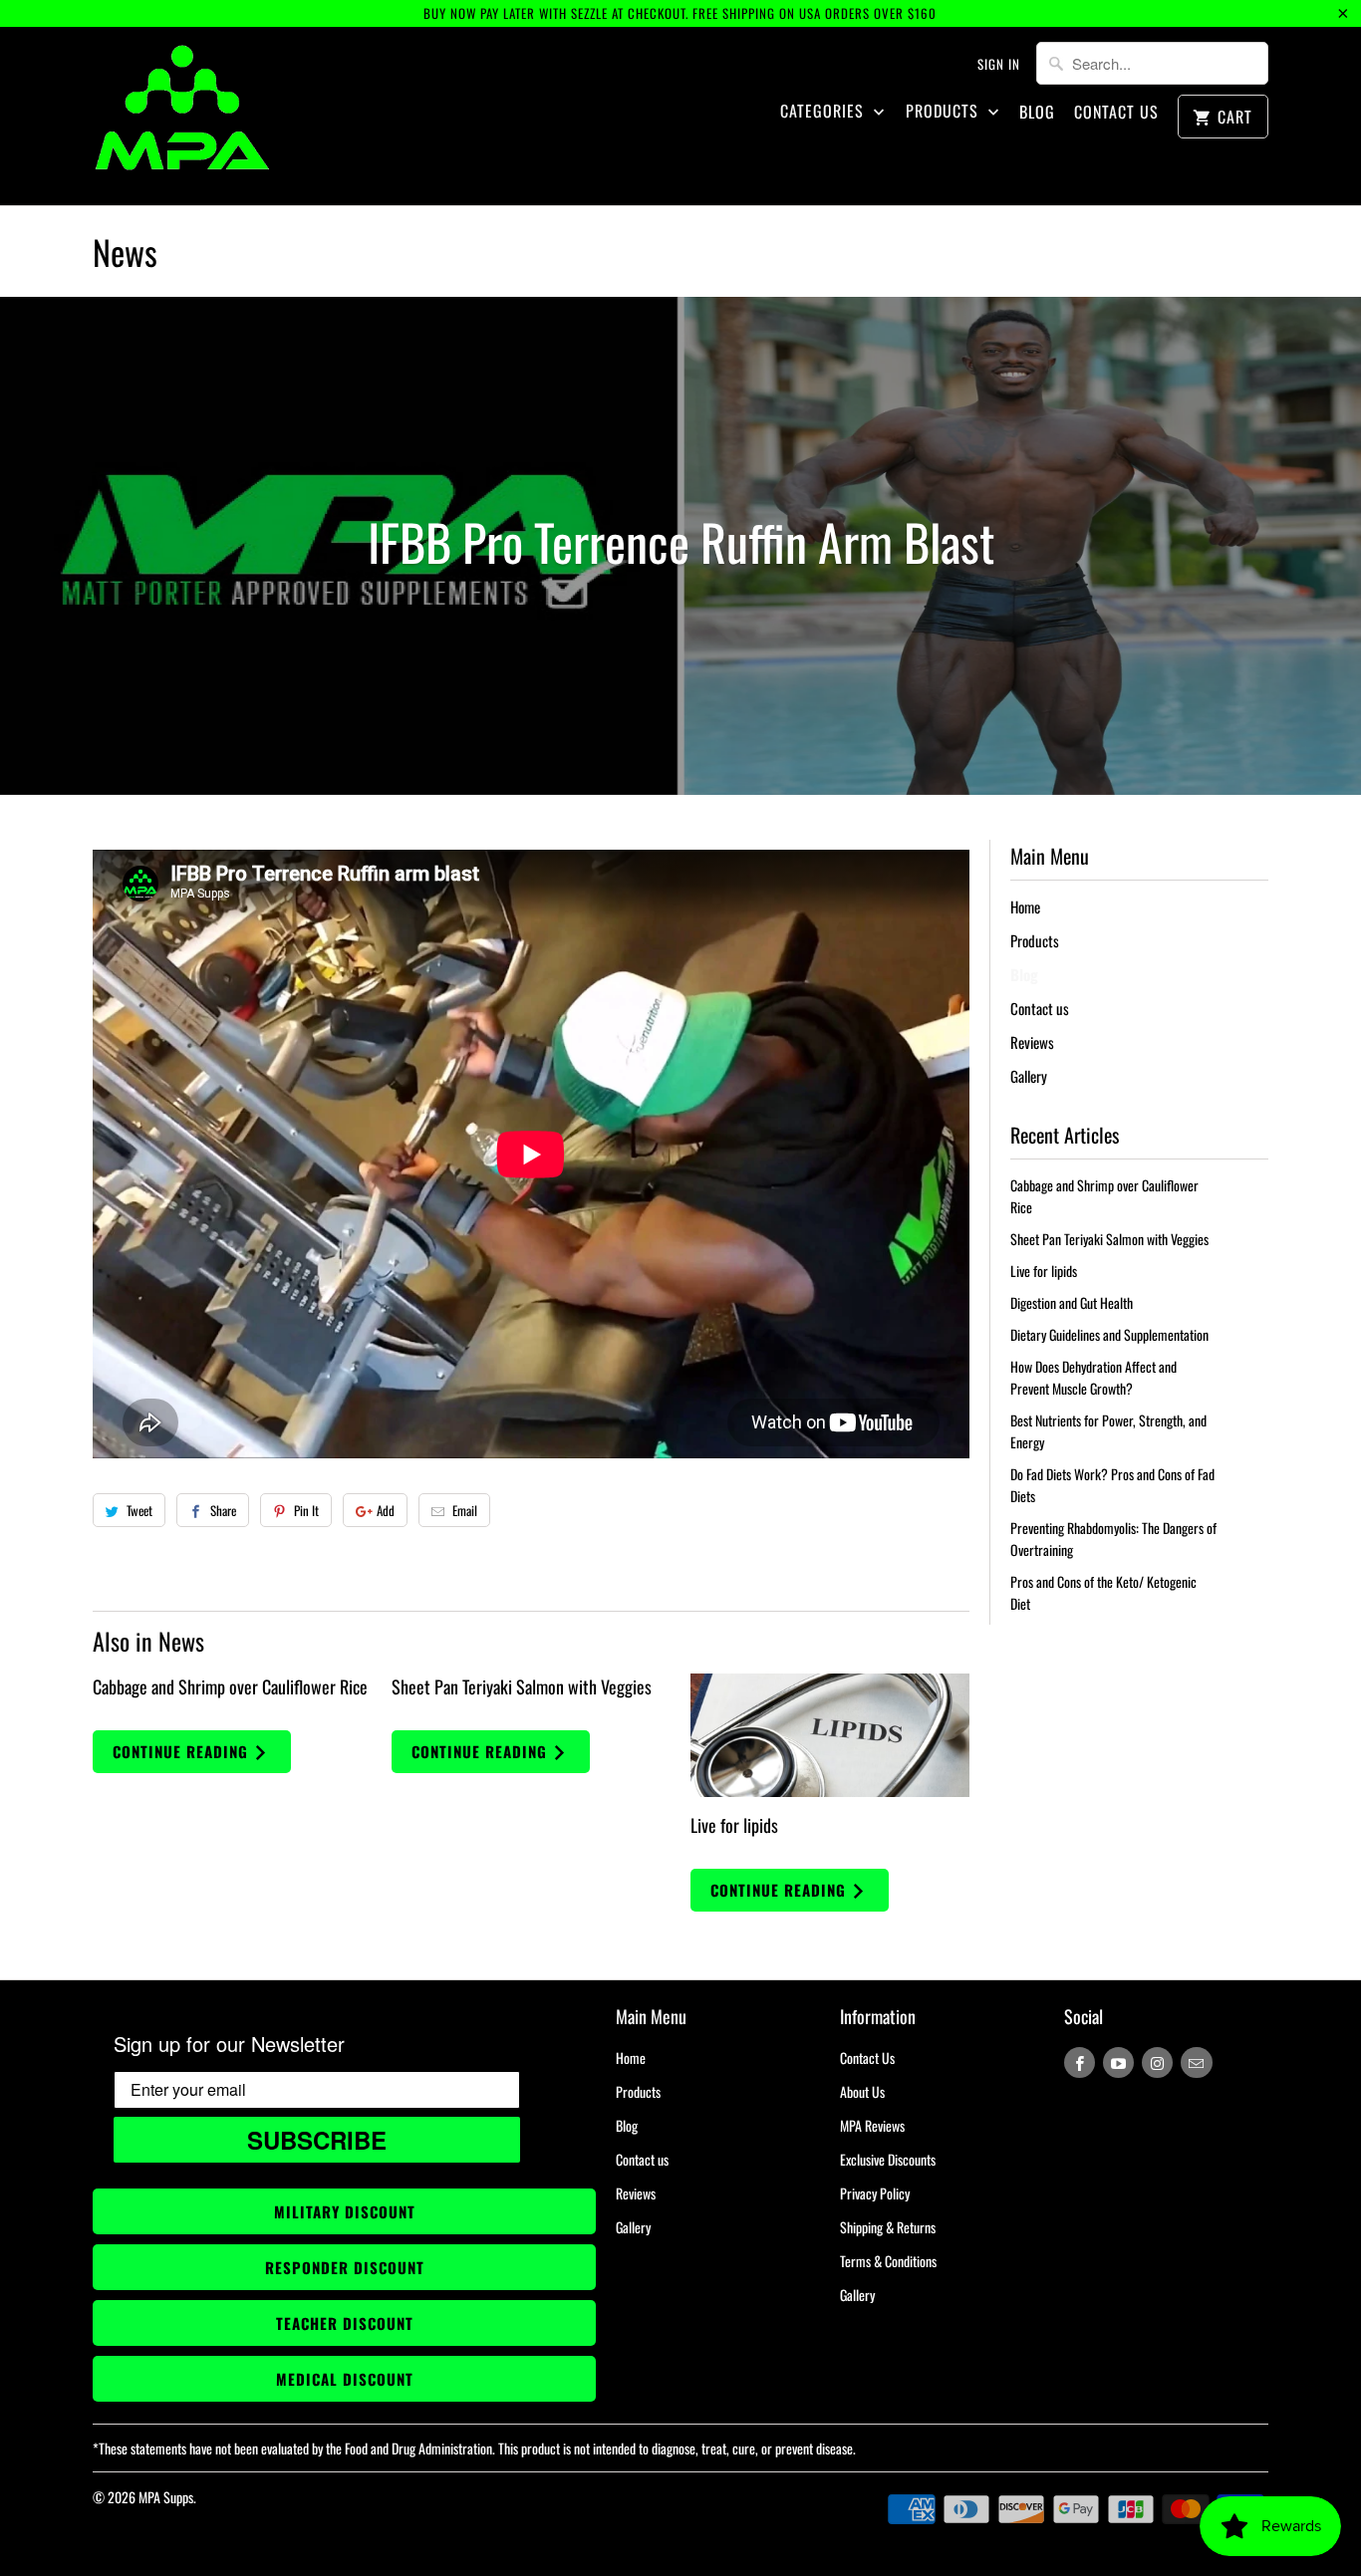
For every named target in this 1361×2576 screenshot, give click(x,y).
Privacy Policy (875, 2193)
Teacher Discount (345, 2323)
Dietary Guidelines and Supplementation (1109, 1334)
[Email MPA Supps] (1196, 2062)
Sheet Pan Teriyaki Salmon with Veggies (522, 1686)
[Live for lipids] (830, 1736)
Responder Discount (345, 2267)
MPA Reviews (872, 2125)
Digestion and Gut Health (1072, 1302)
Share (223, 1510)
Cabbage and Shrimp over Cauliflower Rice (230, 1686)
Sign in (999, 64)
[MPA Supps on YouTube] (1118, 2062)
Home (1025, 906)
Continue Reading (183, 1751)
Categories (824, 111)
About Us (862, 2091)
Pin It (306, 1510)
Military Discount (345, 2211)
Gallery (1029, 1076)
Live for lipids (734, 1825)
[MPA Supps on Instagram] (1157, 2062)
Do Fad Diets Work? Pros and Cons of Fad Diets (1112, 1485)
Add (386, 1510)
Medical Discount (345, 2379)
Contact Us (1116, 112)
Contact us (1040, 1008)
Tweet (139, 1510)
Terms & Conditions (888, 2261)
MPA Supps (166, 2497)
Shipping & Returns (888, 2227)
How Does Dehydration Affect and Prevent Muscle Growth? (1093, 1377)
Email (465, 1510)
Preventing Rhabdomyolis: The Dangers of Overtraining (1113, 1539)
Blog (1037, 112)
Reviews (1032, 1042)
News (125, 252)
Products (945, 111)
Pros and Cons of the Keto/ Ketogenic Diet (1103, 1592)
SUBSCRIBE (317, 2140)
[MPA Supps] (182, 116)
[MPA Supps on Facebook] (1080, 2062)
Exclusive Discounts (888, 2159)
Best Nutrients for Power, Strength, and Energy (1108, 1431)
